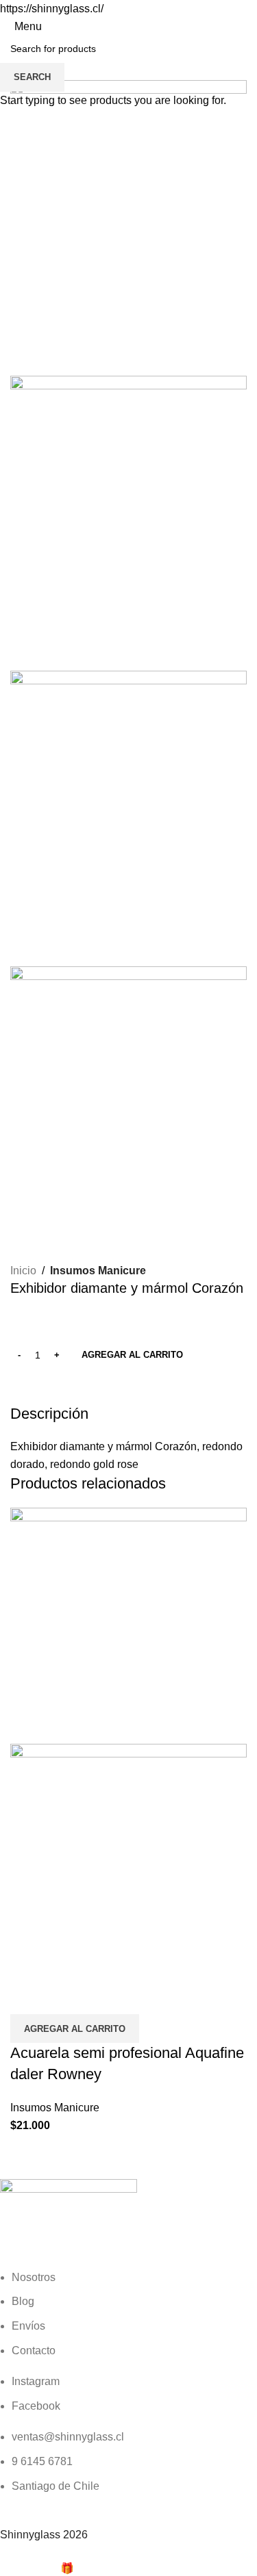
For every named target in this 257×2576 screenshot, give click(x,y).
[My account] (249, 26)
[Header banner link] (128, 1288)
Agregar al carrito (132, 1355)
